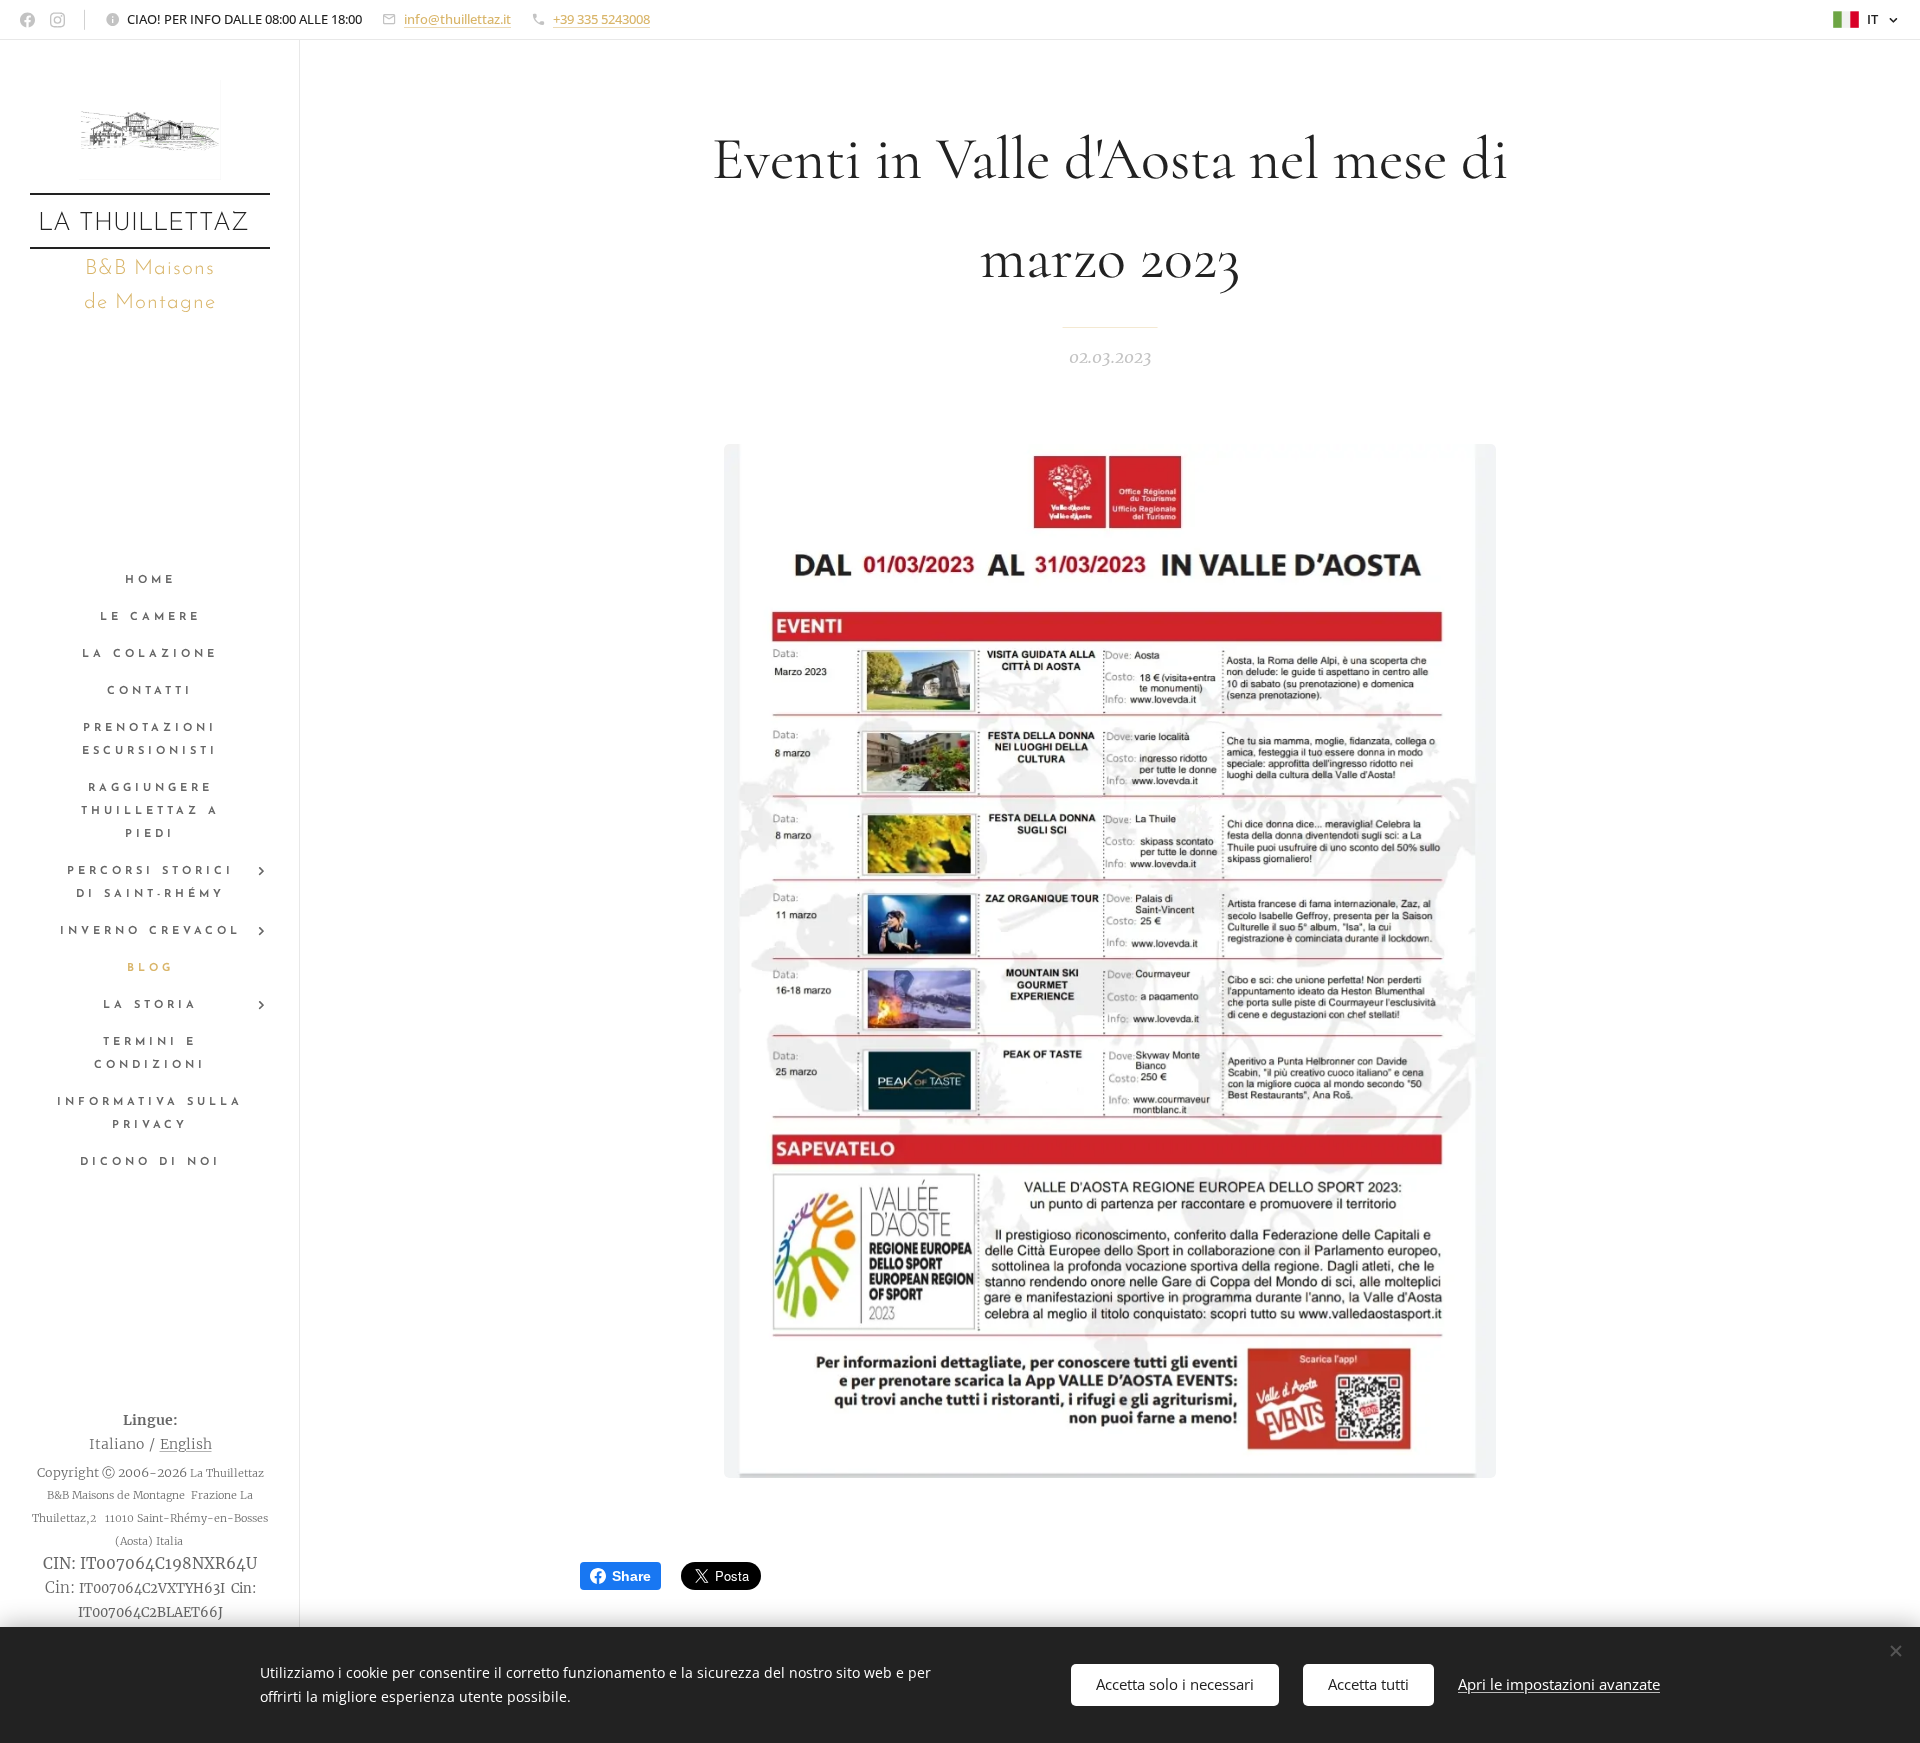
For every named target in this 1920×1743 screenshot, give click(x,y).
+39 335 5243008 (601, 19)
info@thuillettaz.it (457, 19)
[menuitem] (150, 580)
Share (631, 1576)
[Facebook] (27, 20)
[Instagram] (57, 20)
